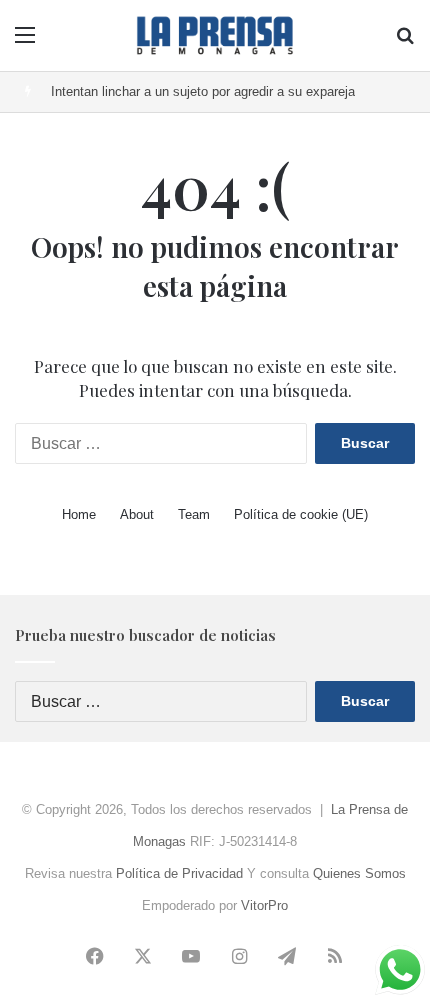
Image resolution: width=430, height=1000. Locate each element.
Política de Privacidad (179, 873)
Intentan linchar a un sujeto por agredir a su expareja (203, 91)
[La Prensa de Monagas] (215, 35)
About (137, 514)
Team (194, 514)
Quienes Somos (359, 873)
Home (79, 514)
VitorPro (264, 905)
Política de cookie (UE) (301, 514)
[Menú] (25, 42)
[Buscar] (405, 42)
